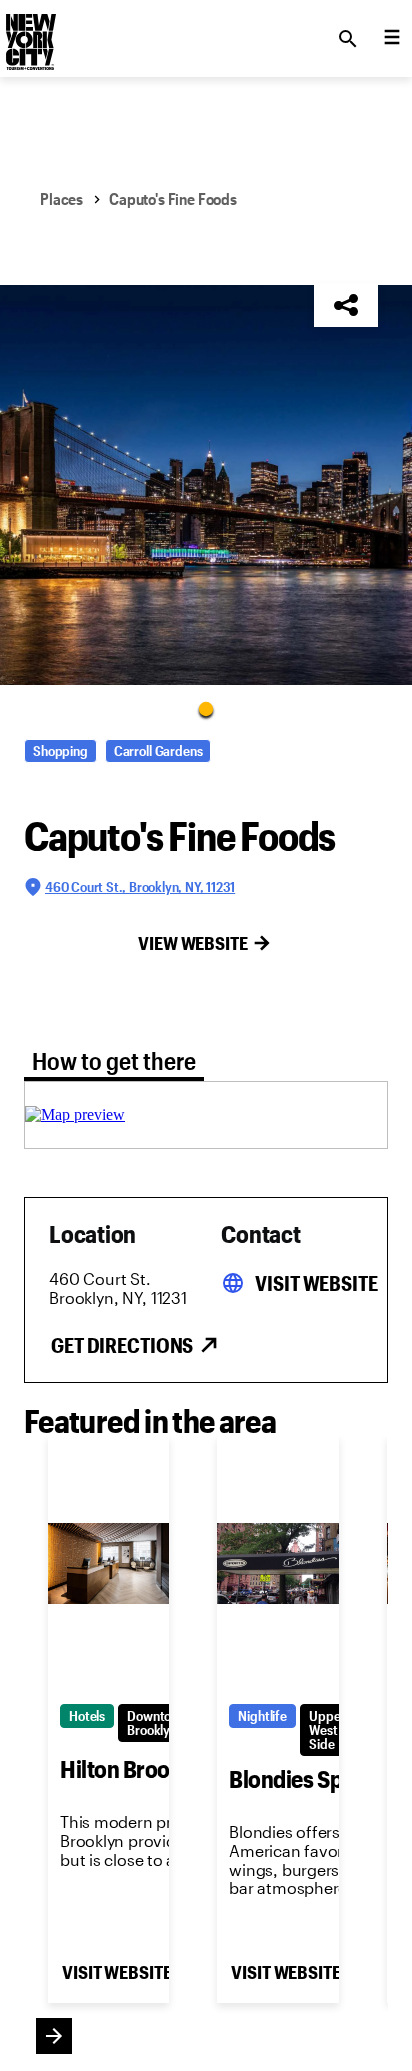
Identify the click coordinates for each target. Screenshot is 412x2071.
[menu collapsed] (392, 39)
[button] (206, 485)
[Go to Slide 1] (206, 708)
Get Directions (122, 1345)
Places (61, 198)
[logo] (29, 33)
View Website (193, 943)
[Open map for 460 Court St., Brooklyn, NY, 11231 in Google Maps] (75, 1114)
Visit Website (316, 1283)
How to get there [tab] (114, 1060)
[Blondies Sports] (277, 1564)
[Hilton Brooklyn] (108, 1564)
